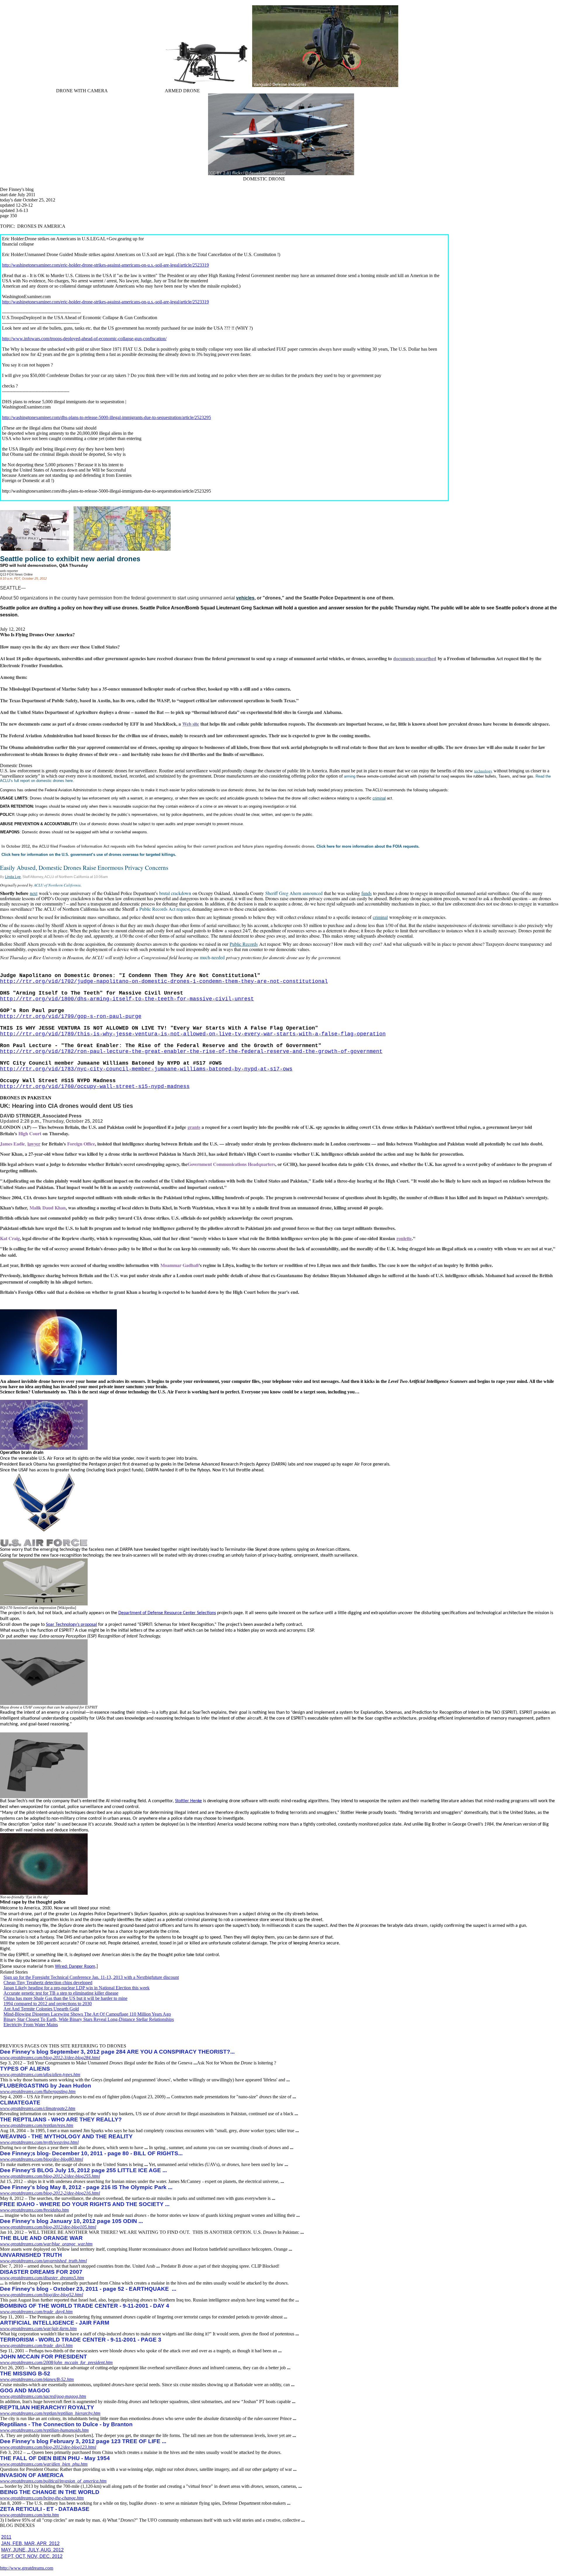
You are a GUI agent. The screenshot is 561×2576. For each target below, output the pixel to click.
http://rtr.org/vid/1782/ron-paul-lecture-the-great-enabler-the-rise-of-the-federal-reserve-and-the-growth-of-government (191, 1051)
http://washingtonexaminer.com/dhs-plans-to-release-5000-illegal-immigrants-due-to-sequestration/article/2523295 (107, 417)
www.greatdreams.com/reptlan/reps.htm (37, 2125)
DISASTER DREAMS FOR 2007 (41, 2272)
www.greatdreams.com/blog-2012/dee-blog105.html (48, 2227)
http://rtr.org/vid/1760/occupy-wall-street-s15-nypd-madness (95, 1087)
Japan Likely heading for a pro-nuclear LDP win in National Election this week (77, 1988)
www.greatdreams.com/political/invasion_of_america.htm (53, 2481)
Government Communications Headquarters (231, 1164)
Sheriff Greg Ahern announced (294, 893)
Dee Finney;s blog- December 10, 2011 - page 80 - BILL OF (91, 2153)
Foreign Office (81, 1144)
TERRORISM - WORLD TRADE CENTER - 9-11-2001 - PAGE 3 (81, 2340)
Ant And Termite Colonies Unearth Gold (41, 2009)
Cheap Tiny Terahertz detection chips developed (48, 1983)
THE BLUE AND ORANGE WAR (41, 2238)
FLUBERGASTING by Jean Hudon (46, 2086)
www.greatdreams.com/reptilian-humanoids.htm (44, 2430)
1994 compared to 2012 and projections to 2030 (48, 2004)
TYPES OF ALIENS (25, 2069)
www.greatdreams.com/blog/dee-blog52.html (41, 2295)
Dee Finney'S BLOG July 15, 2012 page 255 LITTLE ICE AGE (83, 2170)
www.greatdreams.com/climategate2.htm (38, 2108)
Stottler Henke (188, 1801)
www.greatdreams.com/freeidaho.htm (34, 2210)
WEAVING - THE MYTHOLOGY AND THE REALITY (66, 2136)
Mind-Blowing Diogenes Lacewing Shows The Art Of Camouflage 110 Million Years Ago (87, 2014)
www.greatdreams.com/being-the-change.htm (42, 2498)
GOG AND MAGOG (25, 2390)
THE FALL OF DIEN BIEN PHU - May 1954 (55, 2458)
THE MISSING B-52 (25, 2373)
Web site (191, 724)
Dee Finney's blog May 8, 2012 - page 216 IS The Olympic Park (86, 2187)
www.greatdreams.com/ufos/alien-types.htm (40, 2074)
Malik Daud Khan (48, 1208)
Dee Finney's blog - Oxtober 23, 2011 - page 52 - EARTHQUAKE (88, 2289)
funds (367, 893)
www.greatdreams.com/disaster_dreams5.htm (42, 2278)
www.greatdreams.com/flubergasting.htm (38, 2091)
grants (194, 1127)
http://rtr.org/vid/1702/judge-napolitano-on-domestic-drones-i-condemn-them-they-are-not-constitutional (164, 981)
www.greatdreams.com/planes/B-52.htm (37, 2379)
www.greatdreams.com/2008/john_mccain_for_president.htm (56, 2362)
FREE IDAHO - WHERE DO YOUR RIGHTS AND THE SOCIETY (85, 2204)
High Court (30, 1133)
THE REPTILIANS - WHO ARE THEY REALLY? (61, 2119)
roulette (404, 1238)
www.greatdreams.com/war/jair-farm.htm (38, 2329)
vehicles (245, 598)
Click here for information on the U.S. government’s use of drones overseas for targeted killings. (89, 855)
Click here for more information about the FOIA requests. (368, 846)
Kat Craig (10, 1238)
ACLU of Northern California (57, 885)
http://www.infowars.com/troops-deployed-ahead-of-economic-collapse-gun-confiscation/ (84, 339)
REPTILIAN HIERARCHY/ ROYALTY (47, 2407)
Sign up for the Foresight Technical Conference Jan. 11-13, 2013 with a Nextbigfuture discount (91, 1977)
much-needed (212, 957)
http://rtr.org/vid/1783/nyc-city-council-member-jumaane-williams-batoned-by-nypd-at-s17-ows (146, 1069)
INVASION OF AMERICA (32, 2475)
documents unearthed (415, 658)
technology (483, 771)
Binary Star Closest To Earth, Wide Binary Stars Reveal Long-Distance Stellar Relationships (89, 2019)
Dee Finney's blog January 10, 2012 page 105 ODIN (71, 2221)
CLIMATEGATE (20, 2103)
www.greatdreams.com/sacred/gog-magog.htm (43, 2396)
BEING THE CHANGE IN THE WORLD (50, 2492)
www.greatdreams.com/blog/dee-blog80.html (41, 2159)
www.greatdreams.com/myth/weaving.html (39, 2142)
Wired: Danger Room (75, 1967)
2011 (6, 2537)
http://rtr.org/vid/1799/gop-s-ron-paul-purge (71, 1016)
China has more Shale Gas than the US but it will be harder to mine (65, 1998)
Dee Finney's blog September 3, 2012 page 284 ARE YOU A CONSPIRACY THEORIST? (117, 2052)
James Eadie (12, 1144)
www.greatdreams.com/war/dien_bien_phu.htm (44, 2464)
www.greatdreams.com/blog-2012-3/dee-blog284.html (50, 2058)
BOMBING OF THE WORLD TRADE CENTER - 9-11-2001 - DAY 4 (85, 2306)
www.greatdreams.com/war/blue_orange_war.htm (46, 2244)
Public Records (244, 944)
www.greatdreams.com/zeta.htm (30, 2515)
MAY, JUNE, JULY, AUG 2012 (32, 2550)
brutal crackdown (175, 893)
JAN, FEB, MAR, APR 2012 (30, 2543)
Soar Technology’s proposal (71, 1625)
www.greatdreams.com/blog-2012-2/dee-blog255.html (50, 2176)
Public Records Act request (165, 909)
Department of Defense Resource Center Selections (167, 1613)
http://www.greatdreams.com (27, 2568)
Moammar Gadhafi (180, 1265)
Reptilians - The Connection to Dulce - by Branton (66, 2424)
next (34, 893)
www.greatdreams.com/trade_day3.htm (36, 2345)
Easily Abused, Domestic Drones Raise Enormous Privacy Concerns (84, 868)
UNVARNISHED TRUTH (31, 2255)
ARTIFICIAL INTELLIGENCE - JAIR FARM (55, 2323)
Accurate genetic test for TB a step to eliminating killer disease (61, 1993)
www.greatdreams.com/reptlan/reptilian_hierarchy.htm (50, 2413)
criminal (379, 798)
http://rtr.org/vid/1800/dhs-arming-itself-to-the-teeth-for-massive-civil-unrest (127, 999)
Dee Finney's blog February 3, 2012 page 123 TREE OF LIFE (83, 2441)
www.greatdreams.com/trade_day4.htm (36, 2312)
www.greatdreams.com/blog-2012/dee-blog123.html (48, 2447)
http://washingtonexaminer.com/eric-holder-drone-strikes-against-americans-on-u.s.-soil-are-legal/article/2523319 (105, 265)
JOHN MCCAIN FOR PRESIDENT (44, 2357)
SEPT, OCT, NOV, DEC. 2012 (32, 2556)
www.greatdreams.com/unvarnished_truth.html (43, 2261)
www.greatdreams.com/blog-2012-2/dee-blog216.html (50, 2193)
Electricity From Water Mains (31, 2025)
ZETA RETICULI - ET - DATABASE (45, 2509)
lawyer (34, 1144)
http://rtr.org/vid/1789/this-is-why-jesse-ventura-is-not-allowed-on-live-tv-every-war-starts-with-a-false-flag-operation (193, 1034)
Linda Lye (13, 877)
